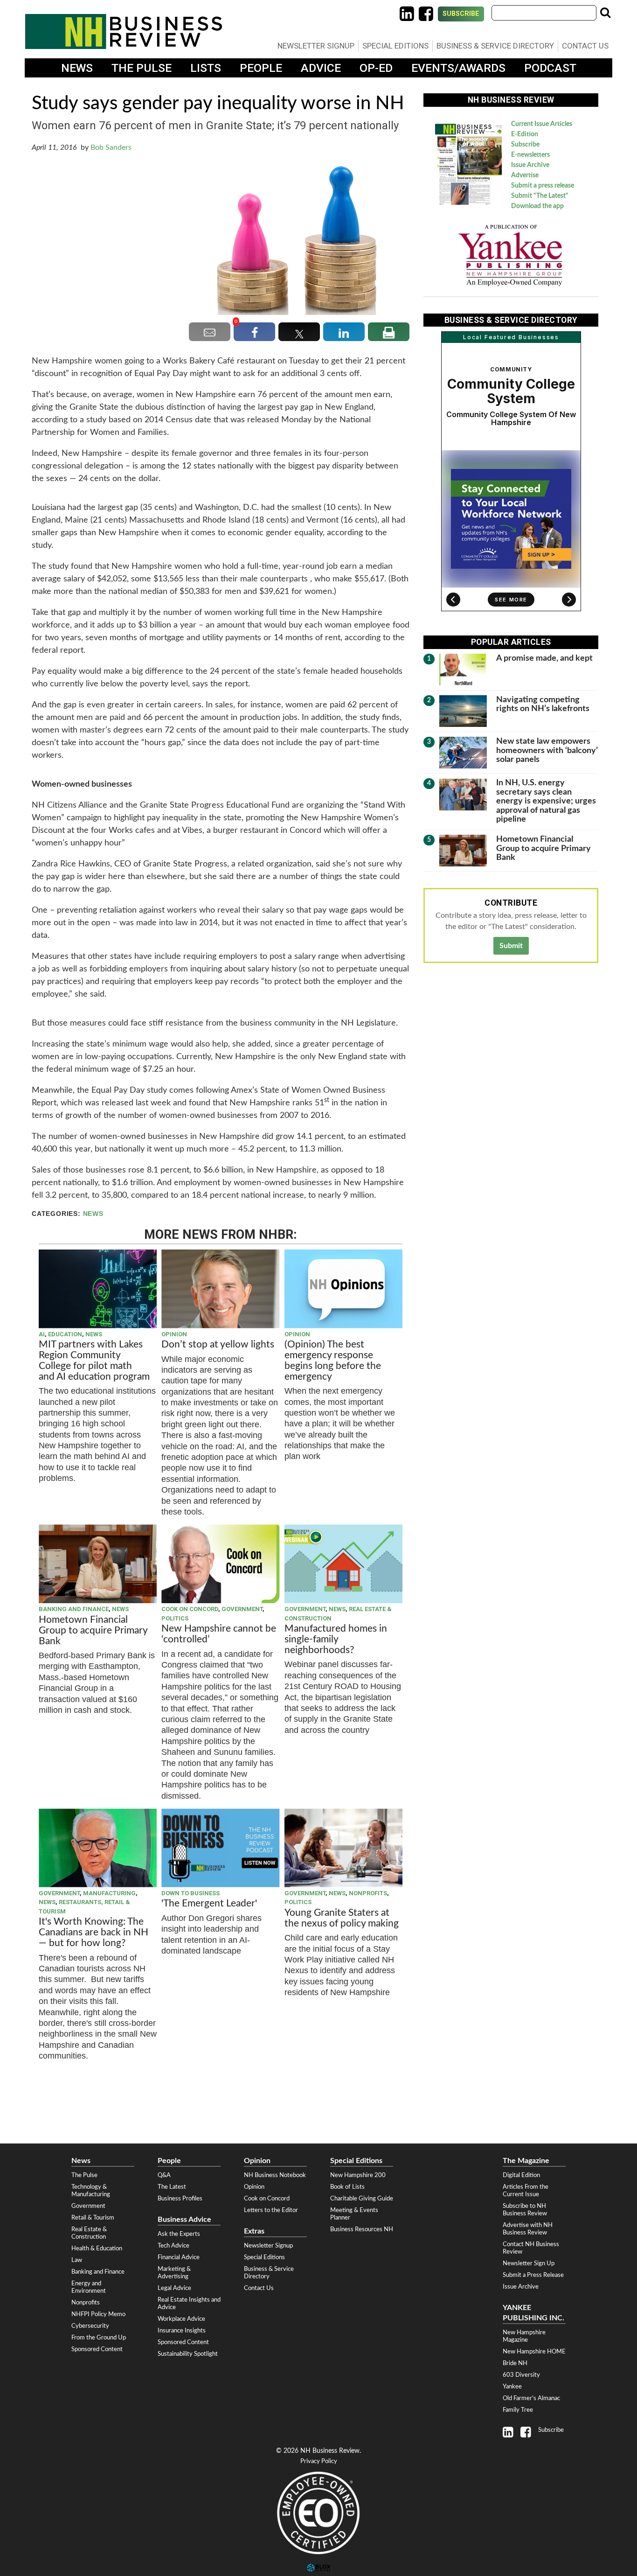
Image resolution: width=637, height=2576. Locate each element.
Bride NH (515, 2363)
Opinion (174, 1334)
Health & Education (97, 2248)
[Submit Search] (605, 13)
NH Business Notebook (275, 2175)
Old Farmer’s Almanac (531, 2398)
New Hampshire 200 (358, 2175)
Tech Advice (173, 2246)
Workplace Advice (181, 2319)
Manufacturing (109, 1893)
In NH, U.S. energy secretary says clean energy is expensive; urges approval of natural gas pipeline (546, 801)
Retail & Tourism (93, 2218)
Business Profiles (180, 2199)
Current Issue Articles (542, 124)
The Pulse (142, 68)
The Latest (172, 2187)
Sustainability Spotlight (188, 2354)
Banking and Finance (74, 1609)
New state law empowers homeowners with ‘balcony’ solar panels (547, 750)
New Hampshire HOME (534, 2352)
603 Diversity (521, 2375)
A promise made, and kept (544, 658)
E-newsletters (530, 155)
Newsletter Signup (316, 46)
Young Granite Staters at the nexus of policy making (342, 1918)
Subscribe (461, 14)
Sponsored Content (97, 2349)
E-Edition (525, 134)
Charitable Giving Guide (362, 2199)
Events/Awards (458, 68)
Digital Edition (521, 2175)
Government (242, 1609)
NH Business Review (124, 31)
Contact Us (585, 46)
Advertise (525, 175)
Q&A (164, 2175)
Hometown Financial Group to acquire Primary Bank (93, 1630)
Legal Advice (174, 2288)
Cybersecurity (90, 2326)
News (77, 68)
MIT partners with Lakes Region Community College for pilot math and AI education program (95, 1361)
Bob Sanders (111, 147)
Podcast (550, 68)
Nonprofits (368, 1893)
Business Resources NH (362, 2229)
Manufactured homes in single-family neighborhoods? (336, 1639)
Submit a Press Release (533, 2275)
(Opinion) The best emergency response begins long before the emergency (333, 1361)
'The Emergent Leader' (209, 1903)
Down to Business (190, 1893)
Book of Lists (347, 2187)
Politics (175, 1618)
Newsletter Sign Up (529, 2263)
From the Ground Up (99, 2338)
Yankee (512, 2387)
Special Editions (395, 46)
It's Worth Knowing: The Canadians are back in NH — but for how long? (93, 1932)
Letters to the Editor (271, 2210)
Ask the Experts (179, 2234)
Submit (511, 946)
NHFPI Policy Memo (98, 2314)
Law (77, 2260)
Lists (206, 68)
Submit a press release (543, 186)
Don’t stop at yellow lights (218, 1344)
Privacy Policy (319, 2461)
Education (65, 1334)
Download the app (537, 206)
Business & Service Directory (495, 46)
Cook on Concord (190, 1609)
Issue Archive (530, 165)
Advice (321, 68)
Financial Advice (179, 2257)
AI (42, 1334)
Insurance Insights (182, 2331)
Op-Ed (376, 68)
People (261, 68)
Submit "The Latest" (540, 196)
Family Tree (518, 2410)
